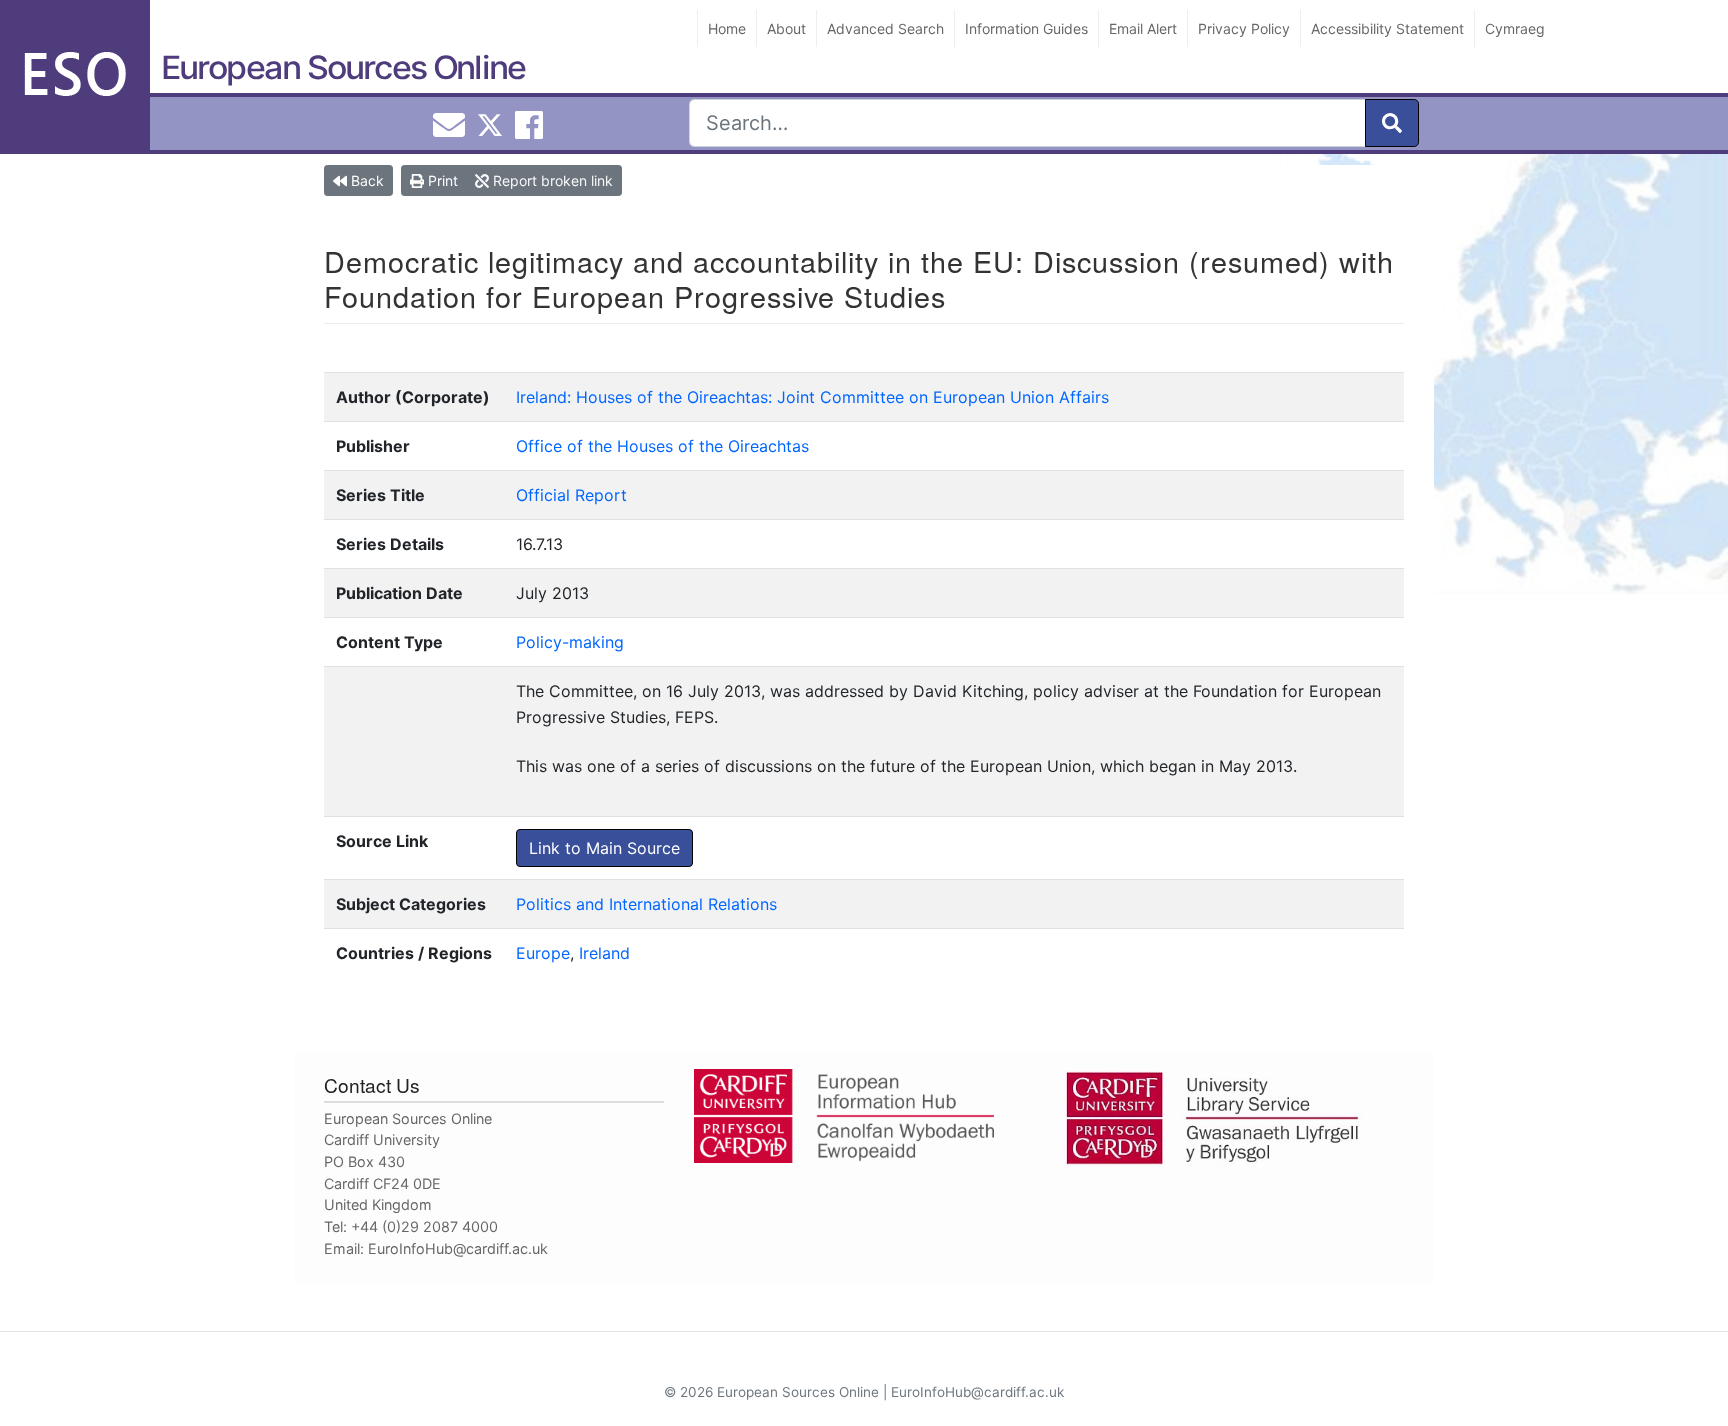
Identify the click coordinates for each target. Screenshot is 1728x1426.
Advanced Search (885, 28)
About (786, 28)
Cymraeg (1515, 28)
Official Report (571, 495)
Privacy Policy (1244, 28)
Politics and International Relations (646, 904)
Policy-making (570, 642)
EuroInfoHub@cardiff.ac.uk (458, 1248)
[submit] (1392, 123)
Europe (543, 953)
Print (441, 180)
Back (365, 180)
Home (727, 28)
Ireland (604, 953)
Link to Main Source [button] (604, 848)
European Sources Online (343, 67)
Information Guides (1026, 28)
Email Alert (1143, 28)
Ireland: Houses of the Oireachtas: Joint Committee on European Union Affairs (812, 397)
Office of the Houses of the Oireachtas (662, 446)
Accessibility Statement (1387, 28)
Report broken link (551, 180)
